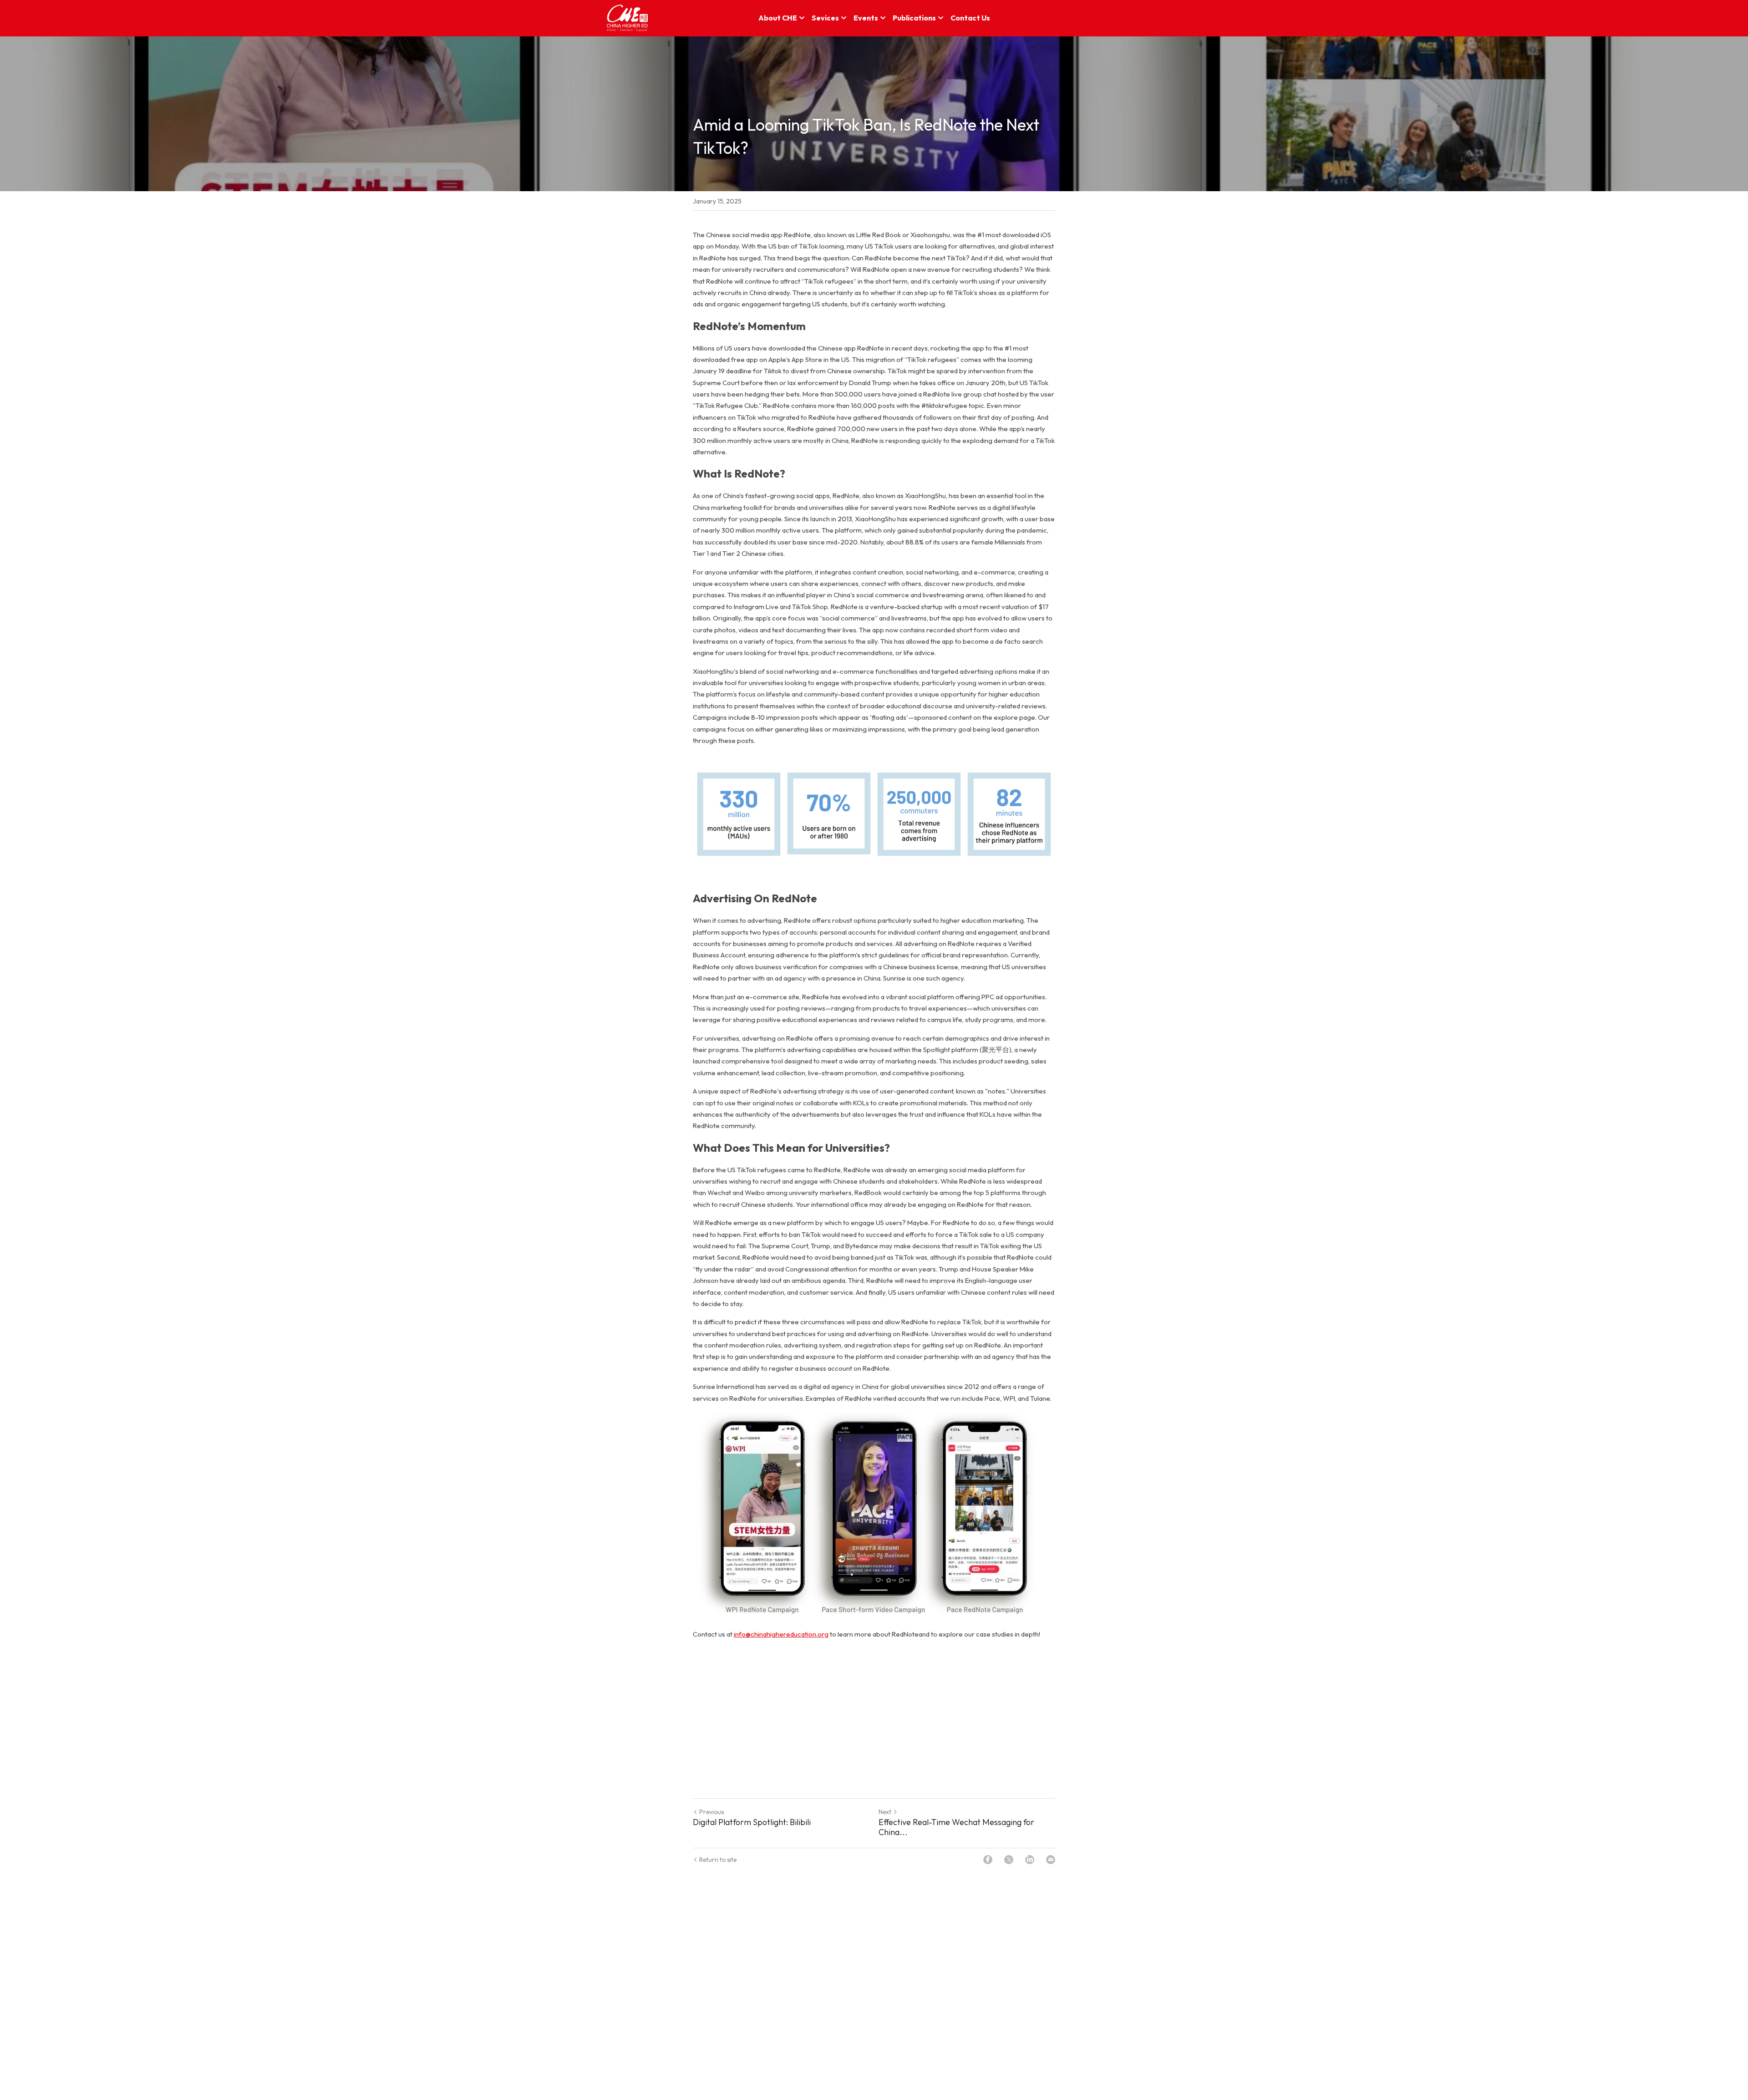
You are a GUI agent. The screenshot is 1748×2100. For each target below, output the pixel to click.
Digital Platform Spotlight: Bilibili (752, 1822)
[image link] (628, 18)
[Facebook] (988, 1860)
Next (885, 1812)
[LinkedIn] (1030, 1860)
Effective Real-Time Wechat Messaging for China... (956, 1828)
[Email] (1051, 1860)
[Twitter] (1009, 1860)
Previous (711, 1812)
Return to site (718, 1860)
